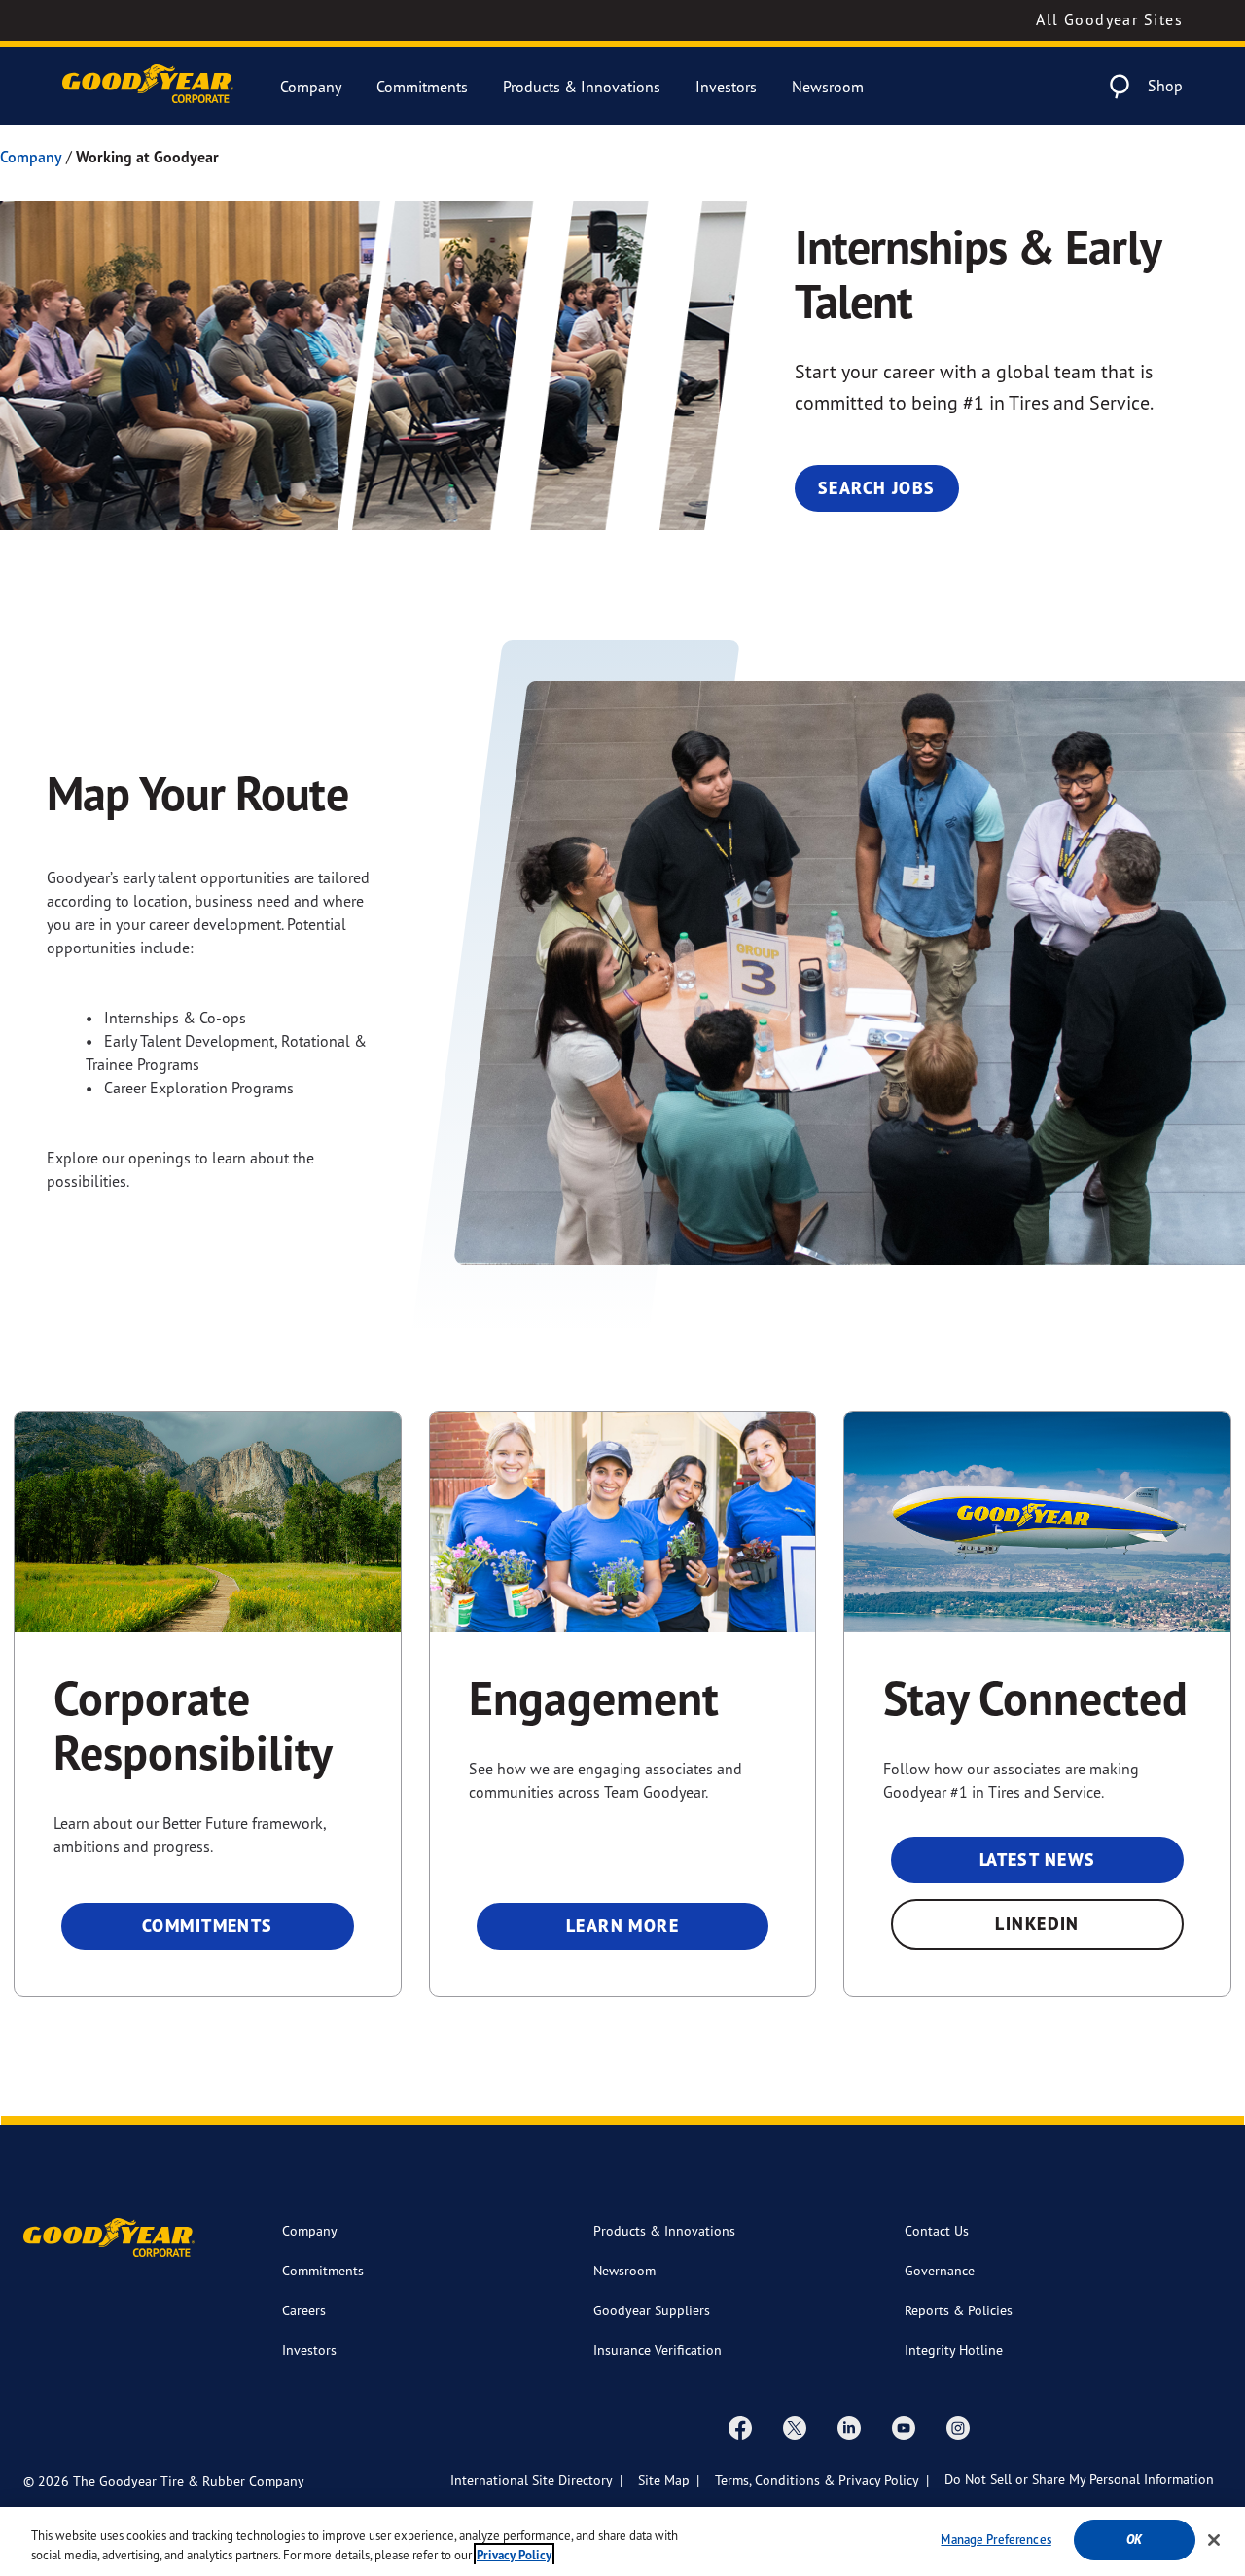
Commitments (422, 87)
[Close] (1214, 2540)
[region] (622, 2541)
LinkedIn (1037, 1924)
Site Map (664, 2479)
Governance (940, 2270)
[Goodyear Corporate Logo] (148, 86)
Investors (726, 87)
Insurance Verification (658, 2350)
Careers (304, 2310)
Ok (1134, 2540)
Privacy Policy (514, 2555)
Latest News (1038, 1860)
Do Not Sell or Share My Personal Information (1079, 2478)
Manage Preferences (996, 2539)
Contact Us (937, 2230)
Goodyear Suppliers (652, 2310)
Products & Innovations (582, 87)
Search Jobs (877, 488)
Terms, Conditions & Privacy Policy (817, 2479)
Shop (1165, 86)
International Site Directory (532, 2479)
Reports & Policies (959, 2310)
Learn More (622, 1926)
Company (311, 87)
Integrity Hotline (954, 2350)
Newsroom (828, 87)
